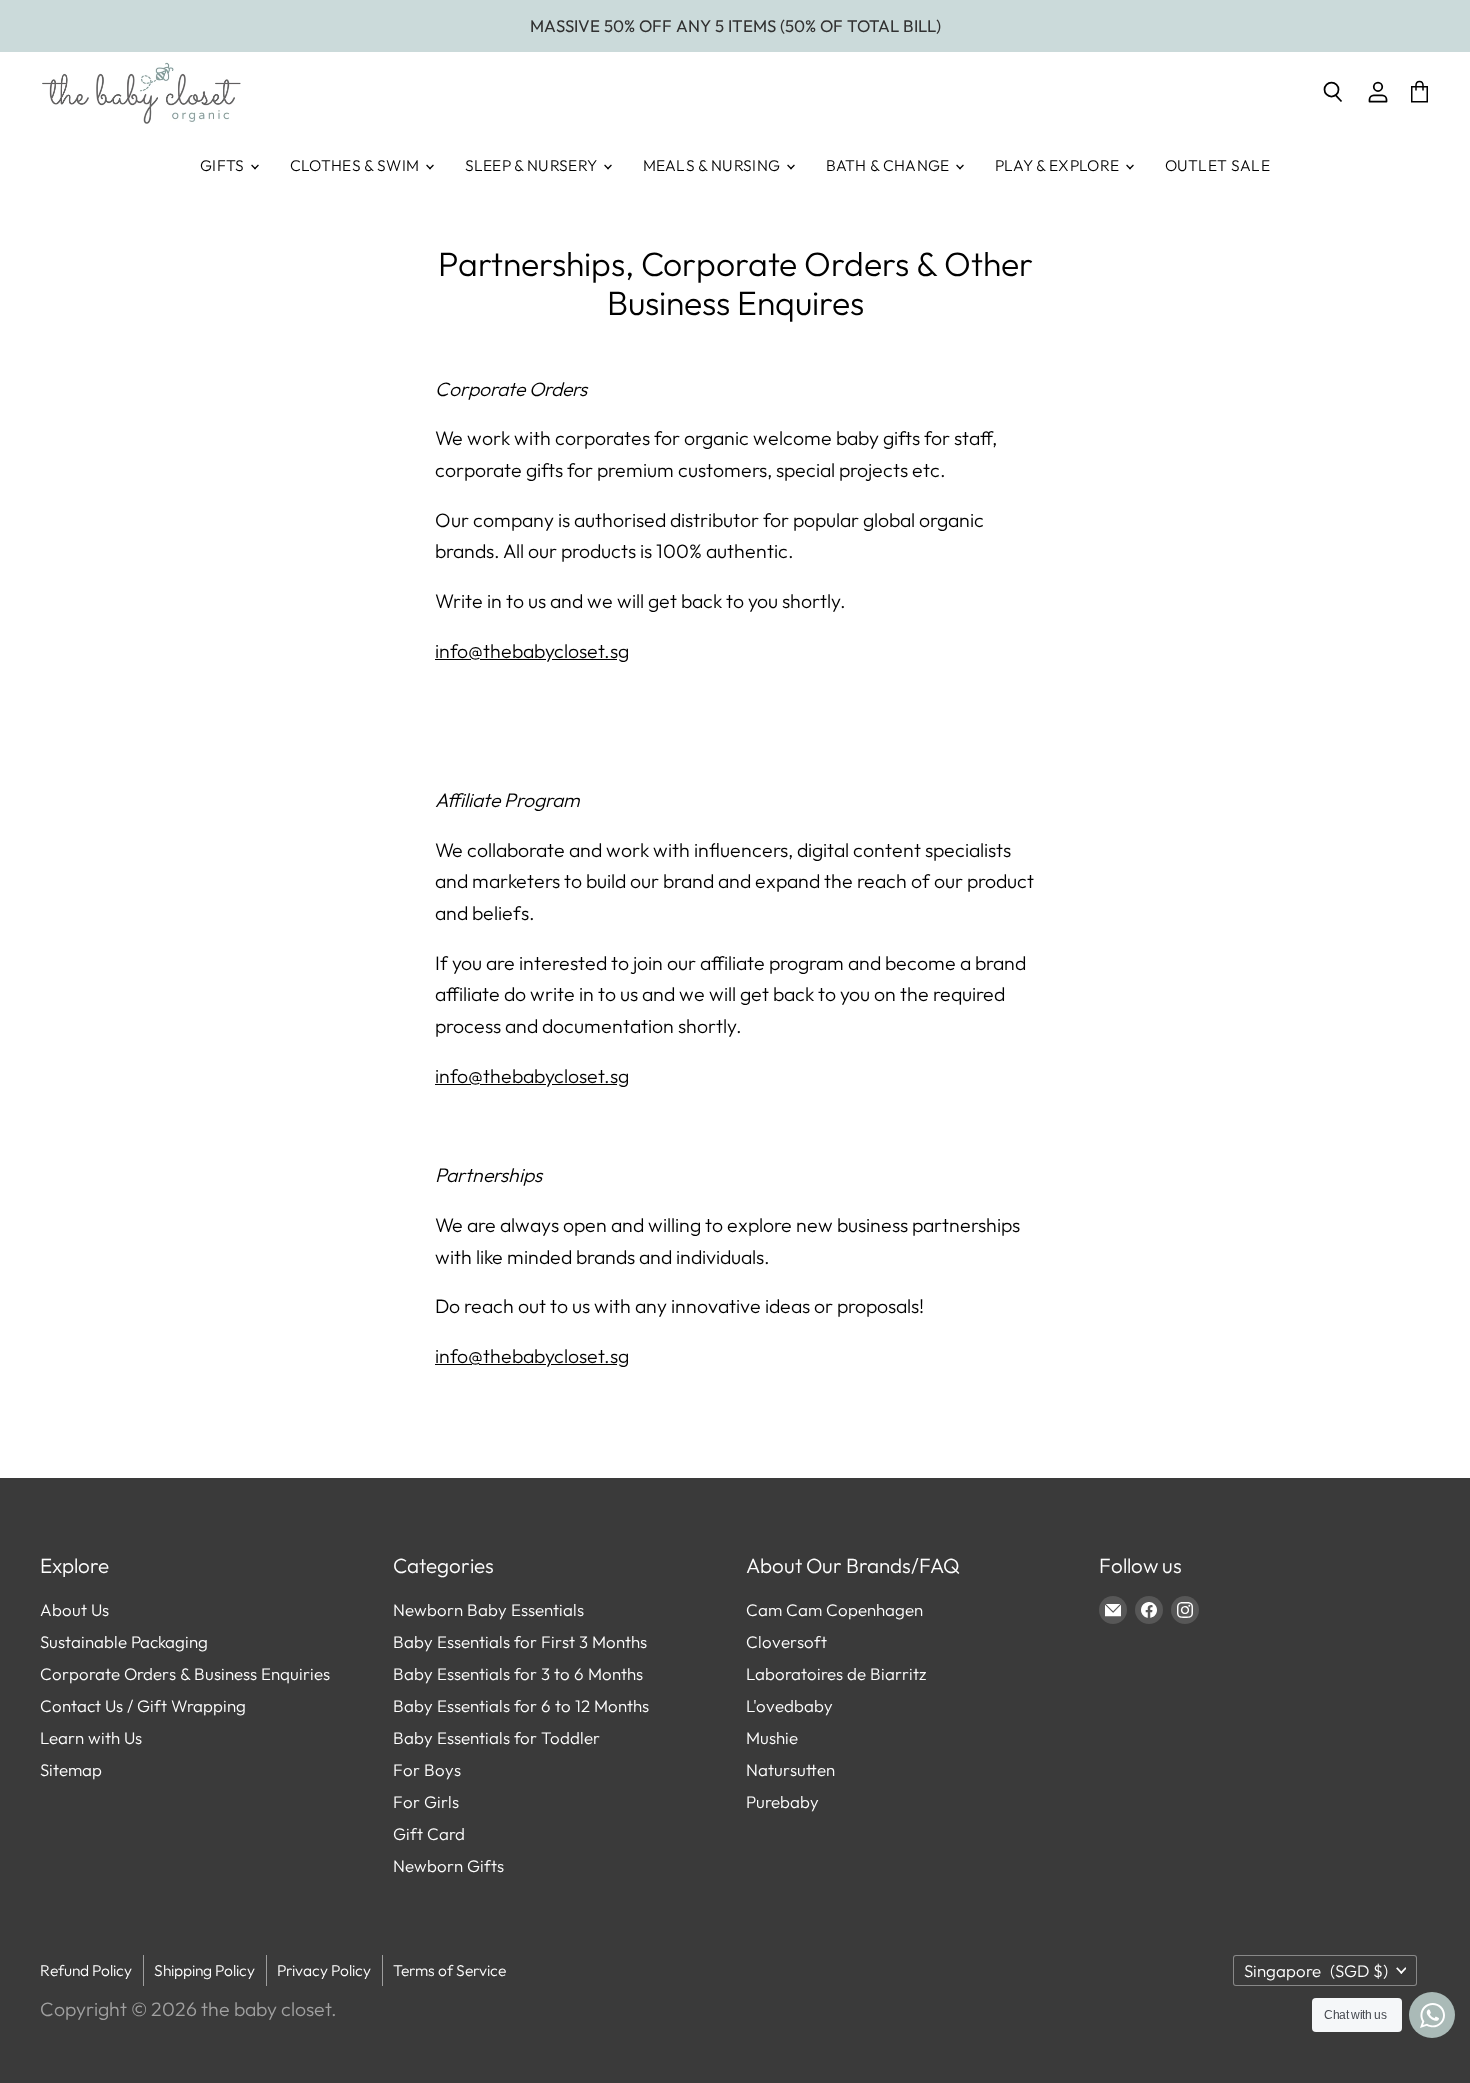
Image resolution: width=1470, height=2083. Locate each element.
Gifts (224, 165)
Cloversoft (786, 1641)
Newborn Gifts (448, 1865)
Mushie (772, 1737)
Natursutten (790, 1769)
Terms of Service (449, 1970)
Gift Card (429, 1833)
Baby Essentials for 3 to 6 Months (518, 1673)
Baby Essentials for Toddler (496, 1737)
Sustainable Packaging (124, 1641)
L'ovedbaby (789, 1705)
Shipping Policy (204, 1970)
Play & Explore (1059, 165)
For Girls (426, 1801)
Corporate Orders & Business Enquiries (185, 1673)
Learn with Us (91, 1737)
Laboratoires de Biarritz (836, 1673)
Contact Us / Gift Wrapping (143, 1705)
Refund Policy (86, 1970)
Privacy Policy (324, 1970)
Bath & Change (889, 165)
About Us (74, 1609)
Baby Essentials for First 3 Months (520, 1641)
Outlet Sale (1217, 165)
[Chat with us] (1432, 2015)
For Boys (427, 1769)
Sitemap (71, 1769)
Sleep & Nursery (533, 165)
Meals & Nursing (713, 165)
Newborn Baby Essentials (488, 1609)
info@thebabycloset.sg (532, 650)
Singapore (1316, 1970)
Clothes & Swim (356, 165)
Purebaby (782, 1801)
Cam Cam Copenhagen (834, 1609)
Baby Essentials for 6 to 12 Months (521, 1705)
